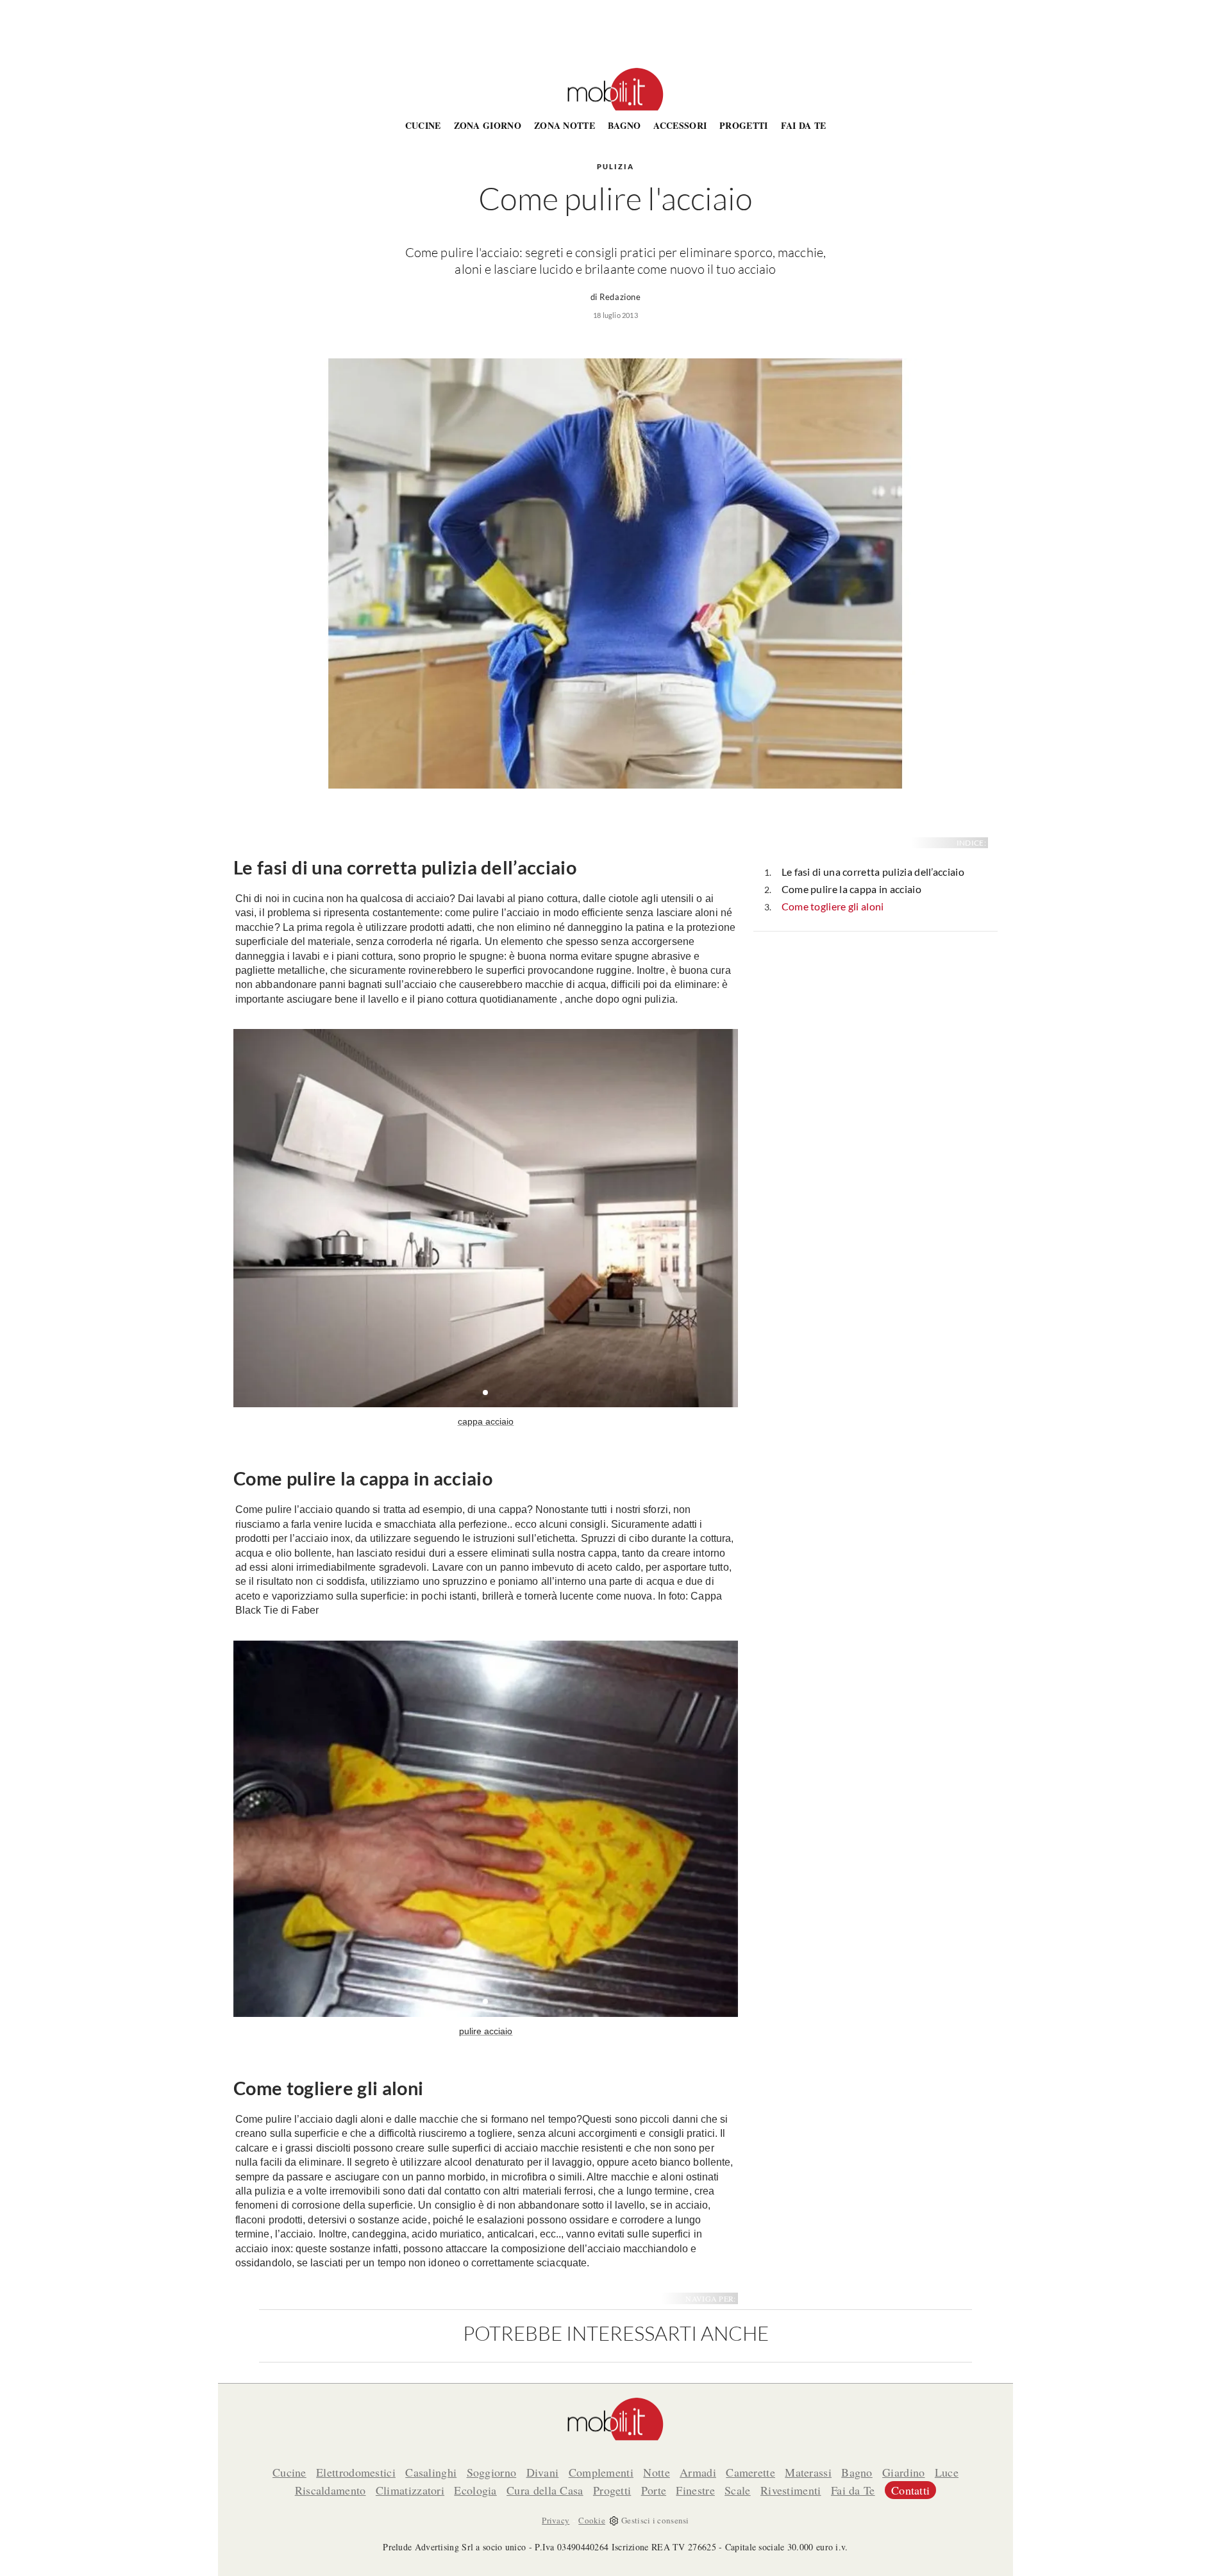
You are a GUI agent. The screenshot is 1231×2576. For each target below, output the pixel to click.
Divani (543, 2472)
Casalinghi (431, 2472)
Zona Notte (565, 125)
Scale (738, 2490)
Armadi (698, 2472)
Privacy (556, 2520)
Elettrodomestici (356, 2472)
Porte (654, 2490)
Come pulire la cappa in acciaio (851, 889)
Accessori (680, 125)
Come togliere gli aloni (833, 906)
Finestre (695, 2490)
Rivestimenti (791, 2490)
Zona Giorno (488, 125)
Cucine (423, 125)
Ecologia (475, 2490)
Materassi (808, 2472)
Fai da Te (804, 125)
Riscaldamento (331, 2490)
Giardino (903, 2472)
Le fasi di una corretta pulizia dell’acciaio (873, 872)
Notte (657, 2472)
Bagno (624, 125)
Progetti (743, 125)
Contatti (910, 2490)
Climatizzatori (410, 2490)
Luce (947, 2472)
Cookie (592, 2520)
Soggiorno (492, 2472)
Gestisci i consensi (655, 2520)
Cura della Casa (545, 2490)
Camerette (750, 2472)
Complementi (601, 2472)
